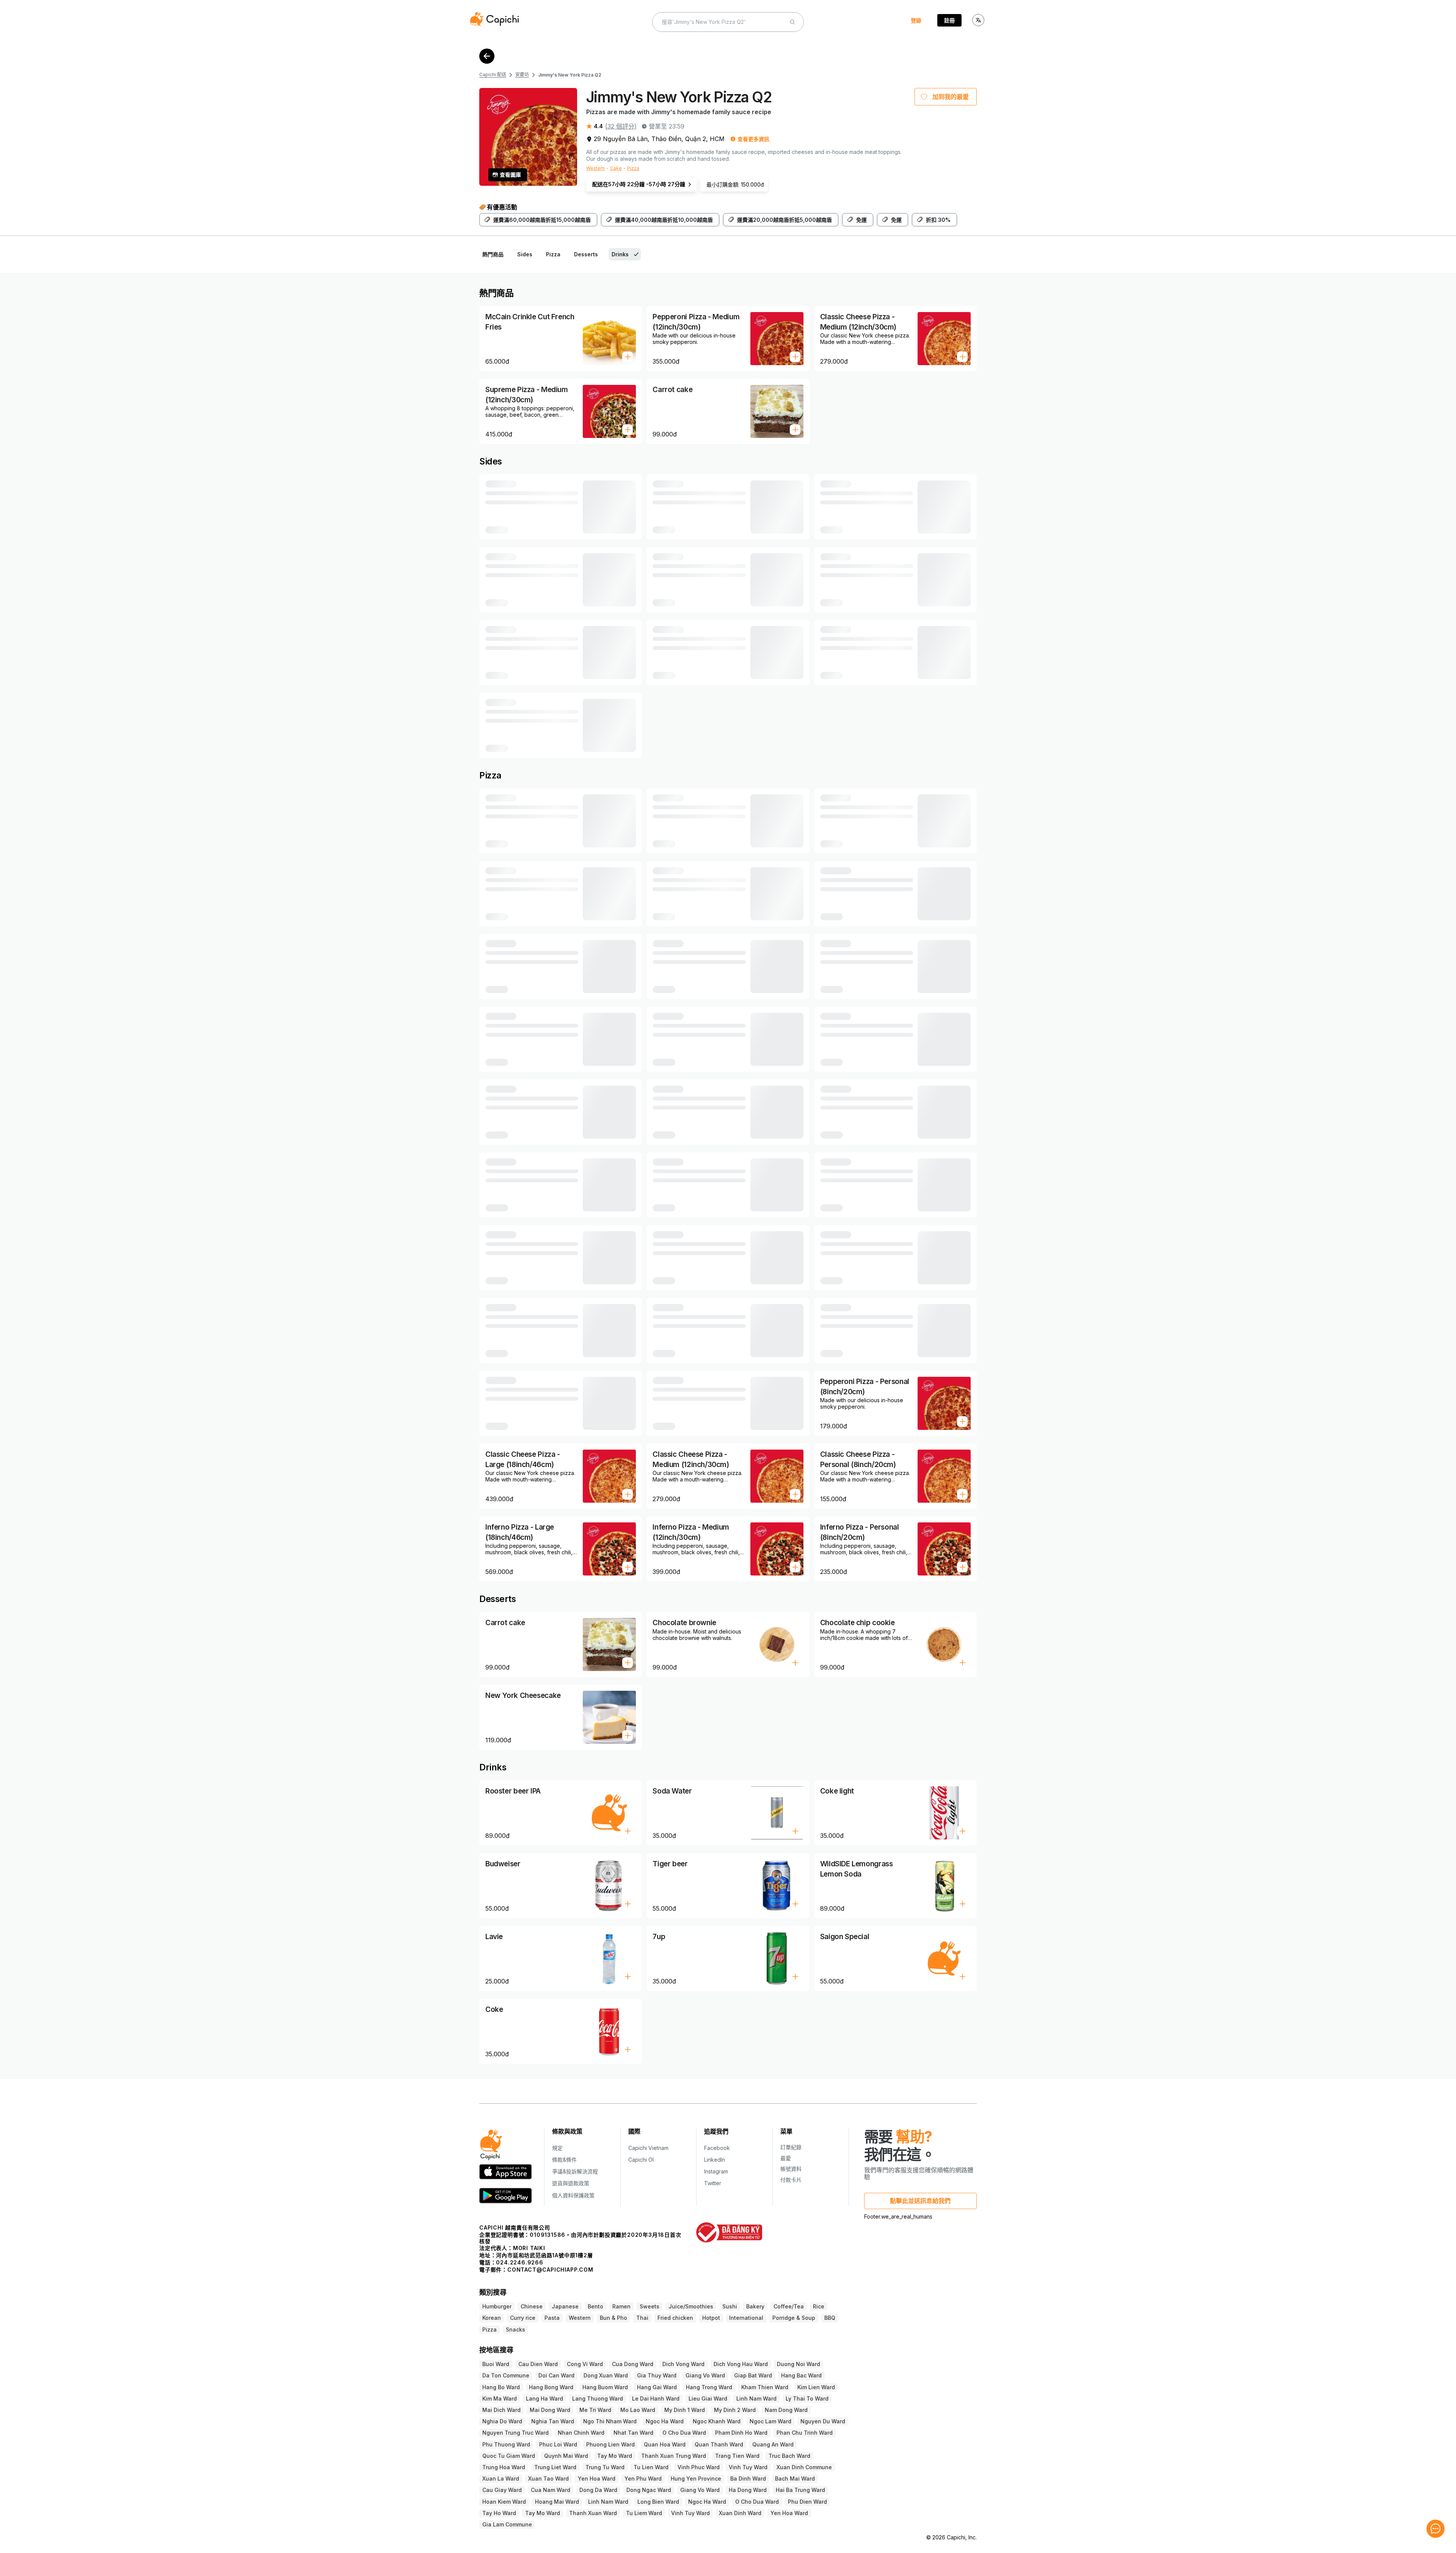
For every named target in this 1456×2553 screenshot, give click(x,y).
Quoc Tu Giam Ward (509, 2456)
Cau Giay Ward (502, 2490)
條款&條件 (564, 2160)
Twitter (713, 2183)
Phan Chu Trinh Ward (805, 2433)
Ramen (621, 2306)
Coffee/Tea (789, 2306)
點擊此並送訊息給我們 (920, 2201)
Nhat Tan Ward (633, 2433)
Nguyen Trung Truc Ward (515, 2433)
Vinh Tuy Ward (748, 2467)
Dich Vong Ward (683, 2364)
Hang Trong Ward (709, 2387)
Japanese (565, 2306)
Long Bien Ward (658, 2502)
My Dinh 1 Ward (685, 2410)
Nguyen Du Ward (823, 2421)
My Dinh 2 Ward (735, 2410)
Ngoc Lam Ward (770, 2421)
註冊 (949, 20)
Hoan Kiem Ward (504, 2502)
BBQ (830, 2318)
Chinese (532, 2306)
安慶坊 (522, 75)
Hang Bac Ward (801, 2375)
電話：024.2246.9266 (511, 2262)
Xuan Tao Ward (548, 2478)
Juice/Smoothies (691, 2306)
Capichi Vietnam (648, 2148)
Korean (492, 2318)
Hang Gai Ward (657, 2387)
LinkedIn (715, 2160)
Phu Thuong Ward (506, 2444)
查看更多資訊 (753, 139)
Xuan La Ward (501, 2478)
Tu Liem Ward (644, 2513)
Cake (616, 168)
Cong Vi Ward (585, 2364)
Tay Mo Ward (615, 2456)
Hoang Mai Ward (557, 2502)
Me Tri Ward (595, 2410)
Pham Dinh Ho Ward (741, 2433)
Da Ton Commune (506, 2375)
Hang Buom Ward (605, 2387)
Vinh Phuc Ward (699, 2467)
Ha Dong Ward (748, 2490)
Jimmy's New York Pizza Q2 (570, 75)
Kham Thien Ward (765, 2387)
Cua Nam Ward (551, 2490)
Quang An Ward (773, 2444)
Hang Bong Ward (551, 2387)
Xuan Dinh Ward (740, 2513)
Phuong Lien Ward (610, 2444)
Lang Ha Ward (544, 2398)
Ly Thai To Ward (807, 2398)
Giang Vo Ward (705, 2375)
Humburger (497, 2306)
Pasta (552, 2318)
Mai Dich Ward (501, 2410)
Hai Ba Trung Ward (800, 2490)
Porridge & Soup (794, 2318)
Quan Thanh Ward (719, 2444)
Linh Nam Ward (756, 2398)
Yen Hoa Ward (597, 2478)
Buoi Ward (496, 2364)
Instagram (716, 2171)
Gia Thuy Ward (657, 2375)
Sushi (730, 2306)
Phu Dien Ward (807, 2502)
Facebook (717, 2148)
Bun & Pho (613, 2318)
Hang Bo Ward (501, 2387)
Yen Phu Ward (643, 2478)
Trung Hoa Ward (504, 2467)
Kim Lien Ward (816, 2387)
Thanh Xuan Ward (593, 2513)
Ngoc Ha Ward (665, 2421)
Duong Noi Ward (799, 2364)
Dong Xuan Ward (606, 2375)
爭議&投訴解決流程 (575, 2171)
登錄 (916, 20)
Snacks (515, 2329)
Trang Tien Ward (737, 2456)
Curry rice (523, 2318)
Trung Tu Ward (605, 2467)
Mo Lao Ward (638, 2410)
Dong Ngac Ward (649, 2490)
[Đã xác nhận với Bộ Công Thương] (729, 2232)
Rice (819, 2306)
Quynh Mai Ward (566, 2456)
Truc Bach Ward (789, 2456)
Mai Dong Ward (550, 2410)
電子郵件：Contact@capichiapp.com (536, 2270)
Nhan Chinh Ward (581, 2433)
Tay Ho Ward (499, 2513)
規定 (557, 2148)
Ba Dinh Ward (748, 2478)
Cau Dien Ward (538, 2364)
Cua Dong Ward (633, 2364)
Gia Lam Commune (507, 2524)
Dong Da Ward (598, 2490)
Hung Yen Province (696, 2478)
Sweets (650, 2306)
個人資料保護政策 (573, 2195)
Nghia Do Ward (502, 2421)
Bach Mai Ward (795, 2478)
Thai (642, 2318)
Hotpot (711, 2318)
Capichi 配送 (493, 75)
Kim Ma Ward (500, 2398)
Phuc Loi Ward (558, 2444)
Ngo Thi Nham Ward (610, 2421)
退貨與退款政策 (571, 2183)
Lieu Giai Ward (708, 2398)
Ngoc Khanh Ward (717, 2421)
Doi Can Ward (556, 2375)
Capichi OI (641, 2160)
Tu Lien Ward (651, 2467)
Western (595, 168)
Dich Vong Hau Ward (741, 2364)
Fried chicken (675, 2318)
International (746, 2318)
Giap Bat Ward (753, 2375)
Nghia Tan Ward (553, 2421)
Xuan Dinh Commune (804, 2467)
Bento (595, 2306)
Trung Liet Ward (555, 2467)
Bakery (755, 2306)
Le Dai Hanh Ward (656, 2398)
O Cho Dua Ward (684, 2433)
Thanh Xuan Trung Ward (674, 2456)
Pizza (633, 168)
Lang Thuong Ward (598, 2398)
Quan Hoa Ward (665, 2444)
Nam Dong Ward (786, 2410)
